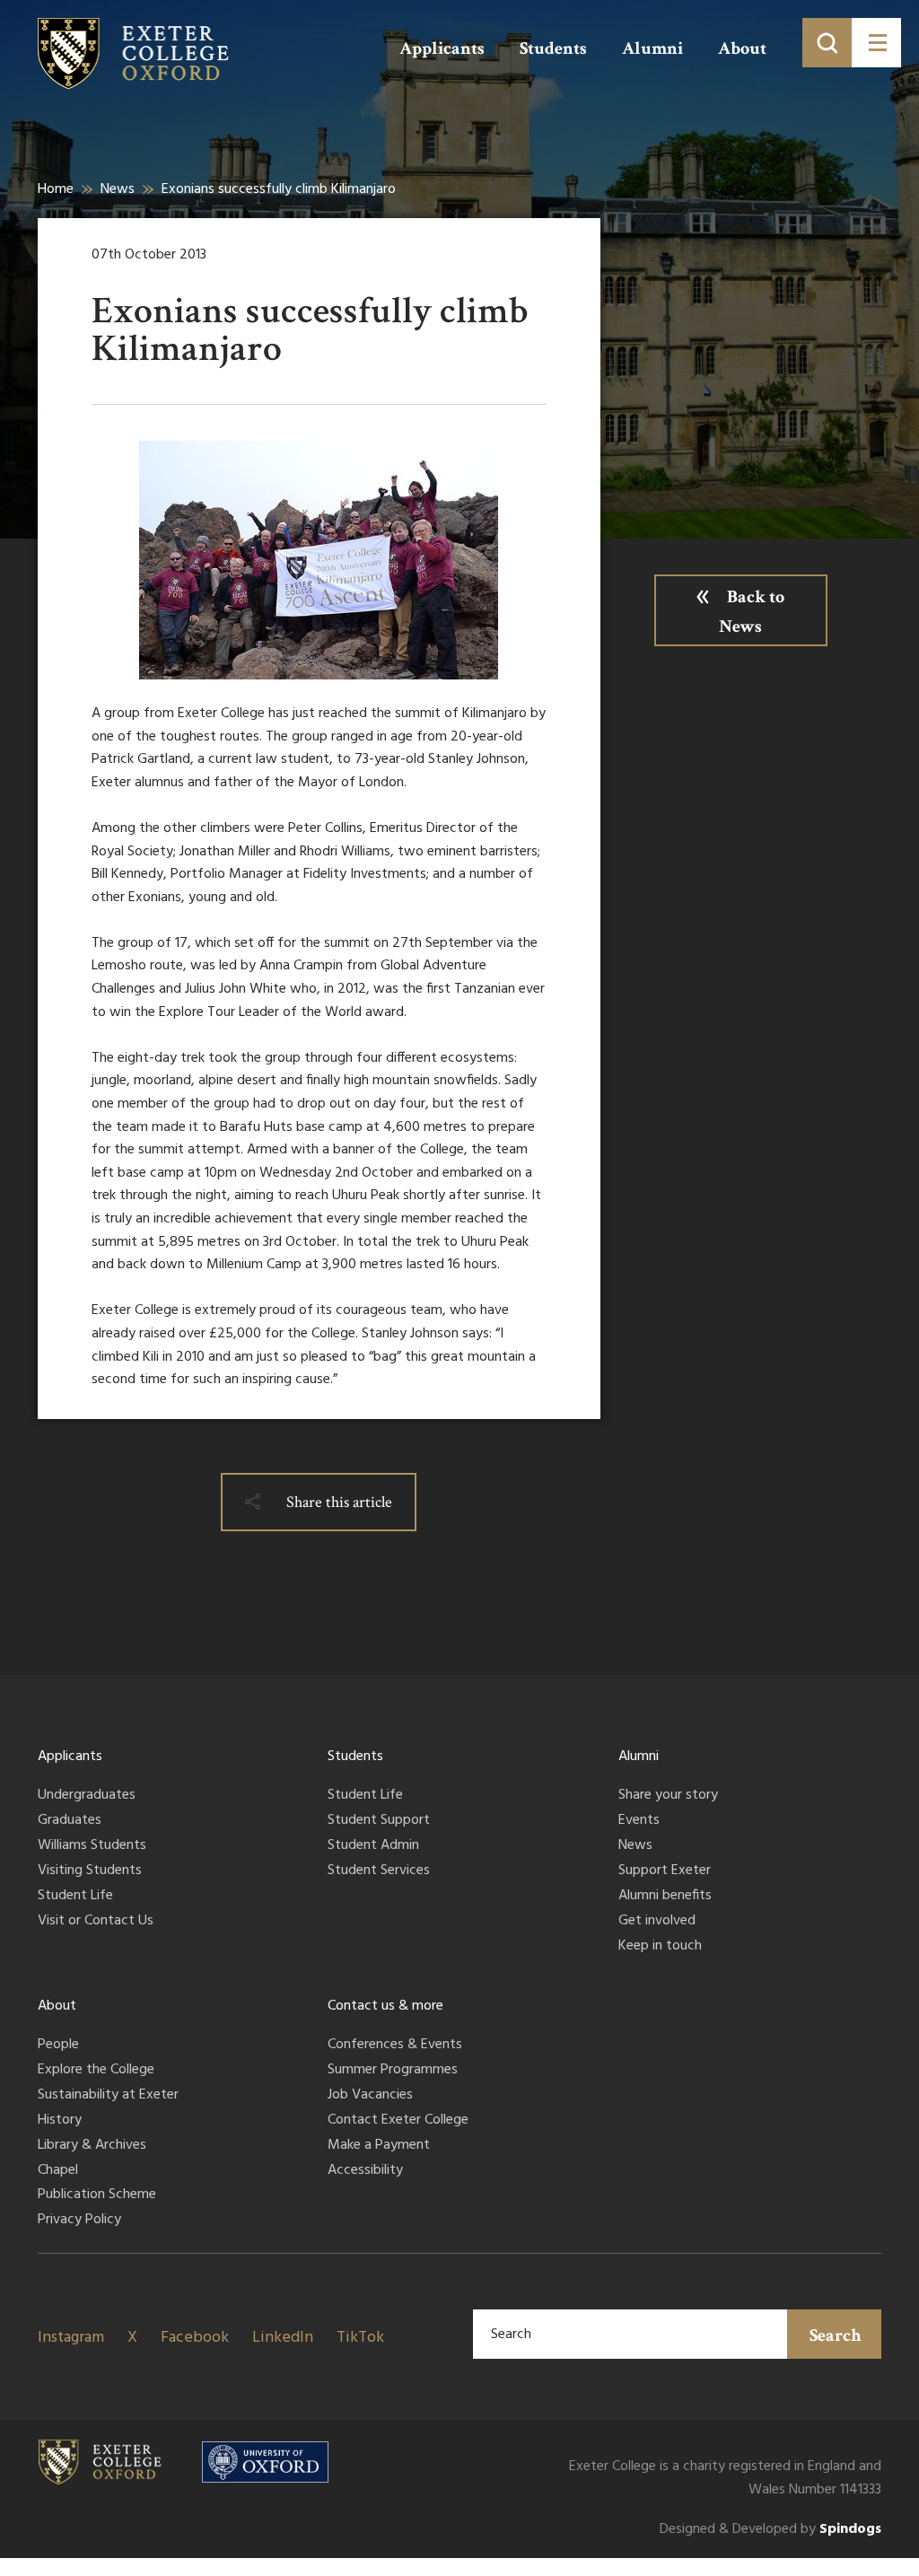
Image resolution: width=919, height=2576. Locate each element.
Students (553, 48)
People (58, 2046)
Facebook (195, 2338)
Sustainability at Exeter (108, 2096)
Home (56, 189)
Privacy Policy (79, 2221)
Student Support (379, 1821)
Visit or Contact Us (96, 1922)
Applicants (442, 48)
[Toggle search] (827, 43)
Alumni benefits (665, 1897)
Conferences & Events (395, 2046)
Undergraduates (87, 1796)
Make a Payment (379, 2146)
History (60, 2121)
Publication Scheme (97, 2195)
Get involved (657, 1922)
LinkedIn (283, 2338)
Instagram (71, 2338)
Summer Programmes (393, 2071)
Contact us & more (385, 2006)
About (742, 48)
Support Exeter (665, 1871)
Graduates (70, 1821)
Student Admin (373, 1846)
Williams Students (92, 1846)
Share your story (668, 1796)
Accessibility (365, 2171)
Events (639, 1821)
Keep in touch (660, 1947)
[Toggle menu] (876, 43)
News (118, 189)
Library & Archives (92, 2146)
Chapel (58, 2171)
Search (836, 2335)
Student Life (75, 1897)
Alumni (652, 48)
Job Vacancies (370, 2096)
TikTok (360, 2338)
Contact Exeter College (398, 2121)
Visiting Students (90, 1871)
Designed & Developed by (770, 2530)
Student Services (379, 1871)
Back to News (752, 612)
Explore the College (96, 2071)
